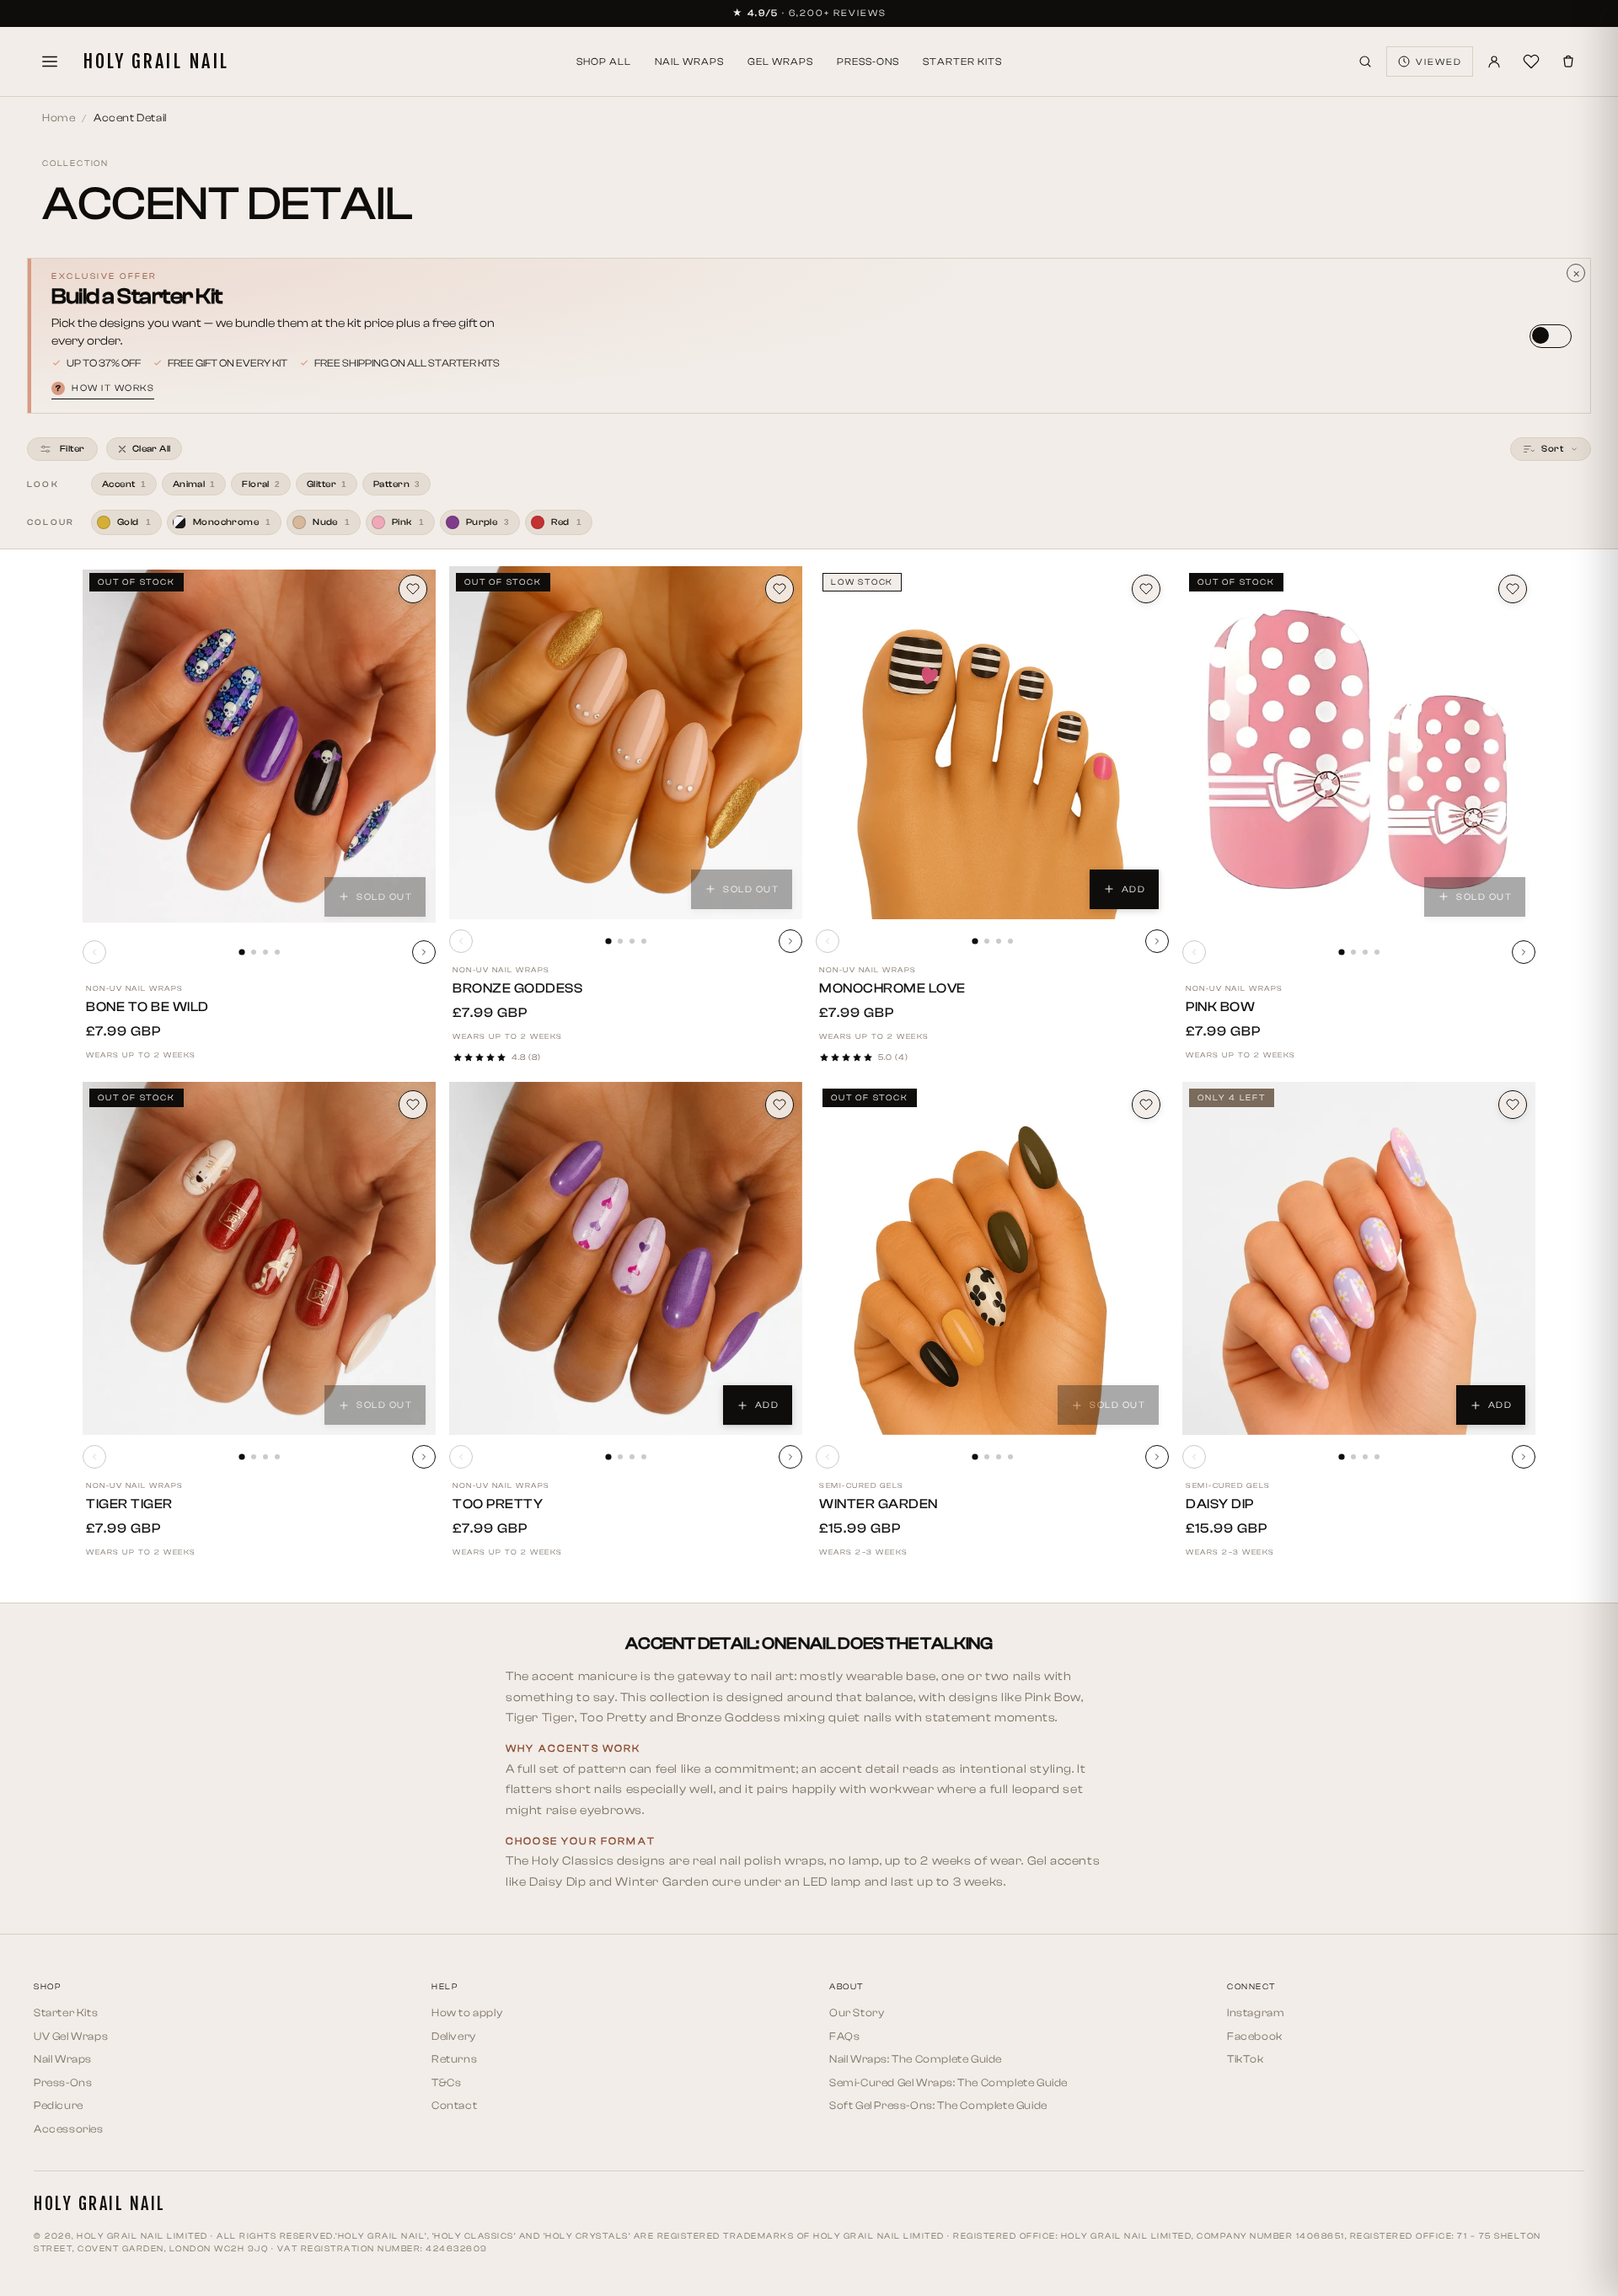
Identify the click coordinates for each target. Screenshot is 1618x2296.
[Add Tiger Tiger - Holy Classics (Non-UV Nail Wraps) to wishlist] (413, 1105)
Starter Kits (962, 62)
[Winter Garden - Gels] (992, 1258)
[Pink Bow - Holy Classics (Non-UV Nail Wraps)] (1359, 746)
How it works (105, 388)
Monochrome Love (892, 988)
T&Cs (446, 2082)
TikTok (1246, 2059)
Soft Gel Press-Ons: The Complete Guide (938, 2105)
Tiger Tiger (129, 1504)
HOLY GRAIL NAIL (156, 62)
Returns (454, 2059)
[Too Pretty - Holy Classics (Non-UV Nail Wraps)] (626, 1258)
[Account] (1494, 62)
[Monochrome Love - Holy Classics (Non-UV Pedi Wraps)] (992, 743)
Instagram (1256, 2012)
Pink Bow (1220, 1007)
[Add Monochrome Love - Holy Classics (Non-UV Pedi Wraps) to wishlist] (1146, 589)
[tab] (241, 952)
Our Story (857, 2012)
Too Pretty (498, 1504)
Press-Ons (868, 62)
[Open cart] (1568, 62)
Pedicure (59, 2105)
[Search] (1365, 62)
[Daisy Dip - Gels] (1359, 1258)
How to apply (467, 2012)
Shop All (604, 62)
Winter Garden (879, 1504)
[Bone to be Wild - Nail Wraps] (259, 746)
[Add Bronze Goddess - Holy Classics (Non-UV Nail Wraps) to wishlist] (780, 589)
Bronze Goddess (517, 988)
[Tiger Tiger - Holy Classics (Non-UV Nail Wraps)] (259, 1258)
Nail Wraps (689, 62)
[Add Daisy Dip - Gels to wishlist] (1513, 1105)
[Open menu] (50, 62)
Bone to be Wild (147, 1007)
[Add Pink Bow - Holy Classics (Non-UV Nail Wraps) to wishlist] (1513, 589)
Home (59, 118)
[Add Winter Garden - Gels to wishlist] (1146, 1105)
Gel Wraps (780, 62)
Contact (454, 2105)
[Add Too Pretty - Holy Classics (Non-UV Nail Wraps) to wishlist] (780, 1105)
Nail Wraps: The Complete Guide (916, 2059)
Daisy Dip (1220, 1504)
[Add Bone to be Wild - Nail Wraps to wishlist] (413, 589)
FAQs (844, 2036)
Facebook (1255, 2036)
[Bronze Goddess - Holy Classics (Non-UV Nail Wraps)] (626, 743)
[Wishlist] (1531, 62)
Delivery (454, 2036)
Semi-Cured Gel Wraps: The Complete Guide (948, 2082)
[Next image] (424, 952)
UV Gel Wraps (71, 2036)
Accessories (69, 2129)
